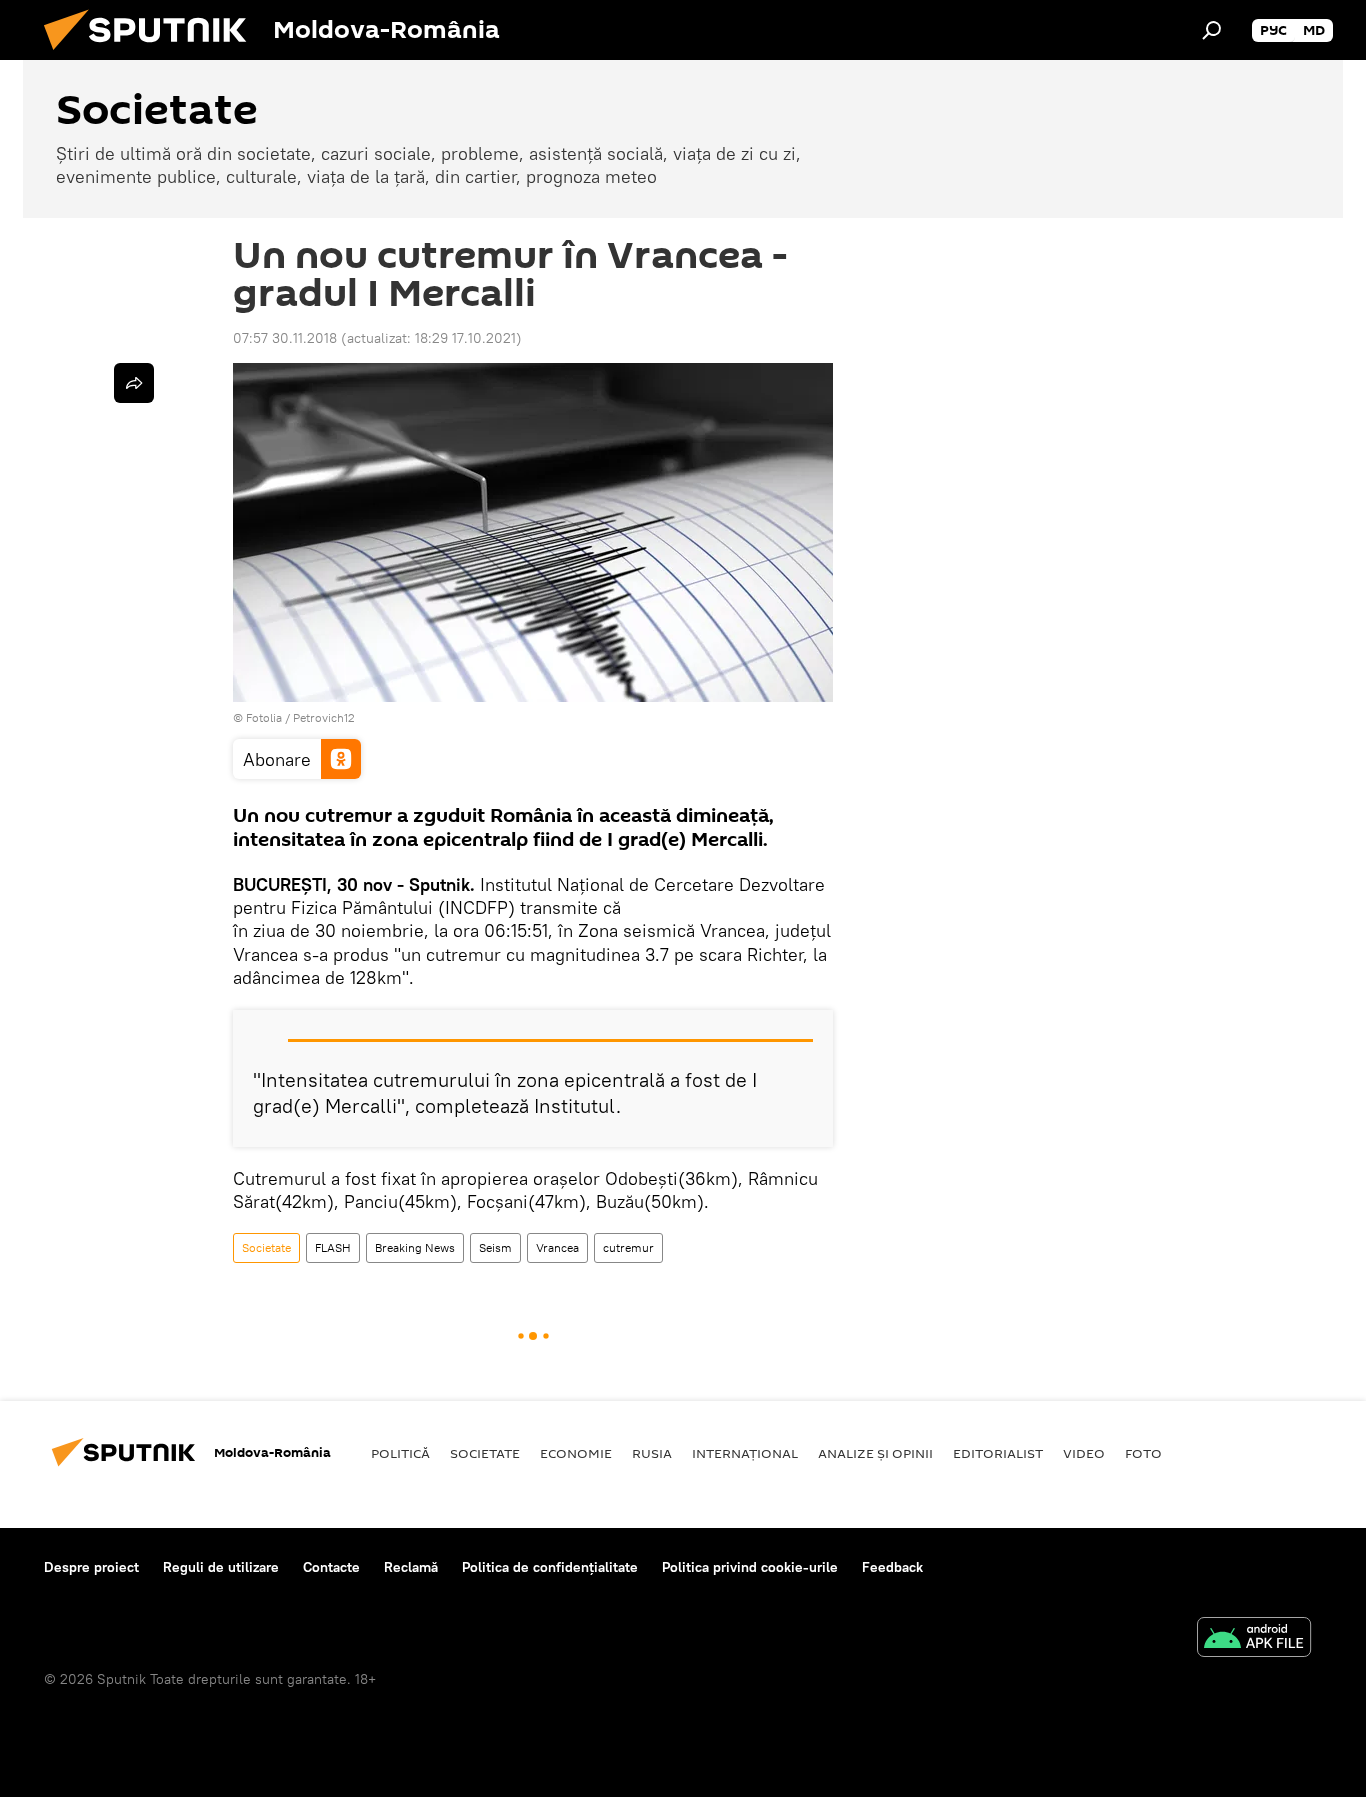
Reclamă (411, 1567)
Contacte (331, 1567)
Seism (495, 1247)
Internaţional (745, 1453)
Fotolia (264, 717)
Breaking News (415, 1247)
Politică (400, 1453)
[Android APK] (1254, 1639)
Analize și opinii (875, 1453)
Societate (266, 1247)
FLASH (333, 1247)
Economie (576, 1453)
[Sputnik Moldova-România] (153, 55)
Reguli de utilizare (221, 1567)
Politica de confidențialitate (550, 1567)
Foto (1143, 1453)
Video (1084, 1453)
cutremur (628, 1247)
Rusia (652, 1453)
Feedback (892, 1567)
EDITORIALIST (998, 1453)
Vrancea (557, 1247)
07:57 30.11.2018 (285, 338)
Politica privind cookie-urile (750, 1567)
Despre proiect (91, 1567)
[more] (134, 383)
